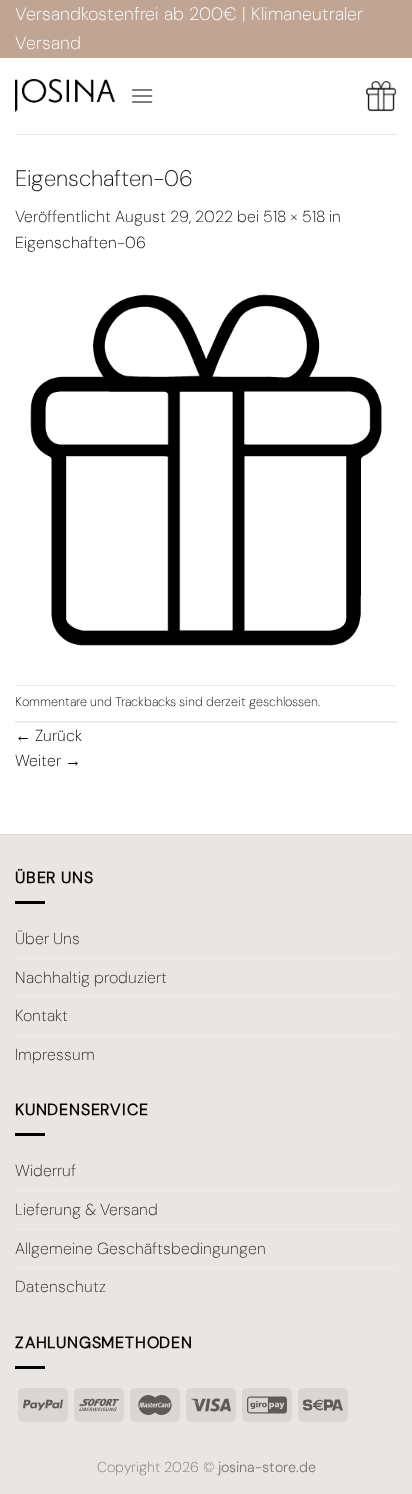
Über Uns (47, 938)
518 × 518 (294, 216)
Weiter (48, 760)
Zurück (48, 735)
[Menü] (142, 95)
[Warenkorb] (381, 96)
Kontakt (41, 1015)
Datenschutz (60, 1286)
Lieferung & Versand (86, 1209)
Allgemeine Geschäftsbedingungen (140, 1248)
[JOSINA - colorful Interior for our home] (65, 95)
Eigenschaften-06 (80, 242)
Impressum (55, 1054)
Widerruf (45, 1170)
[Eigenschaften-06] (206, 468)
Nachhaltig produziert (91, 977)
